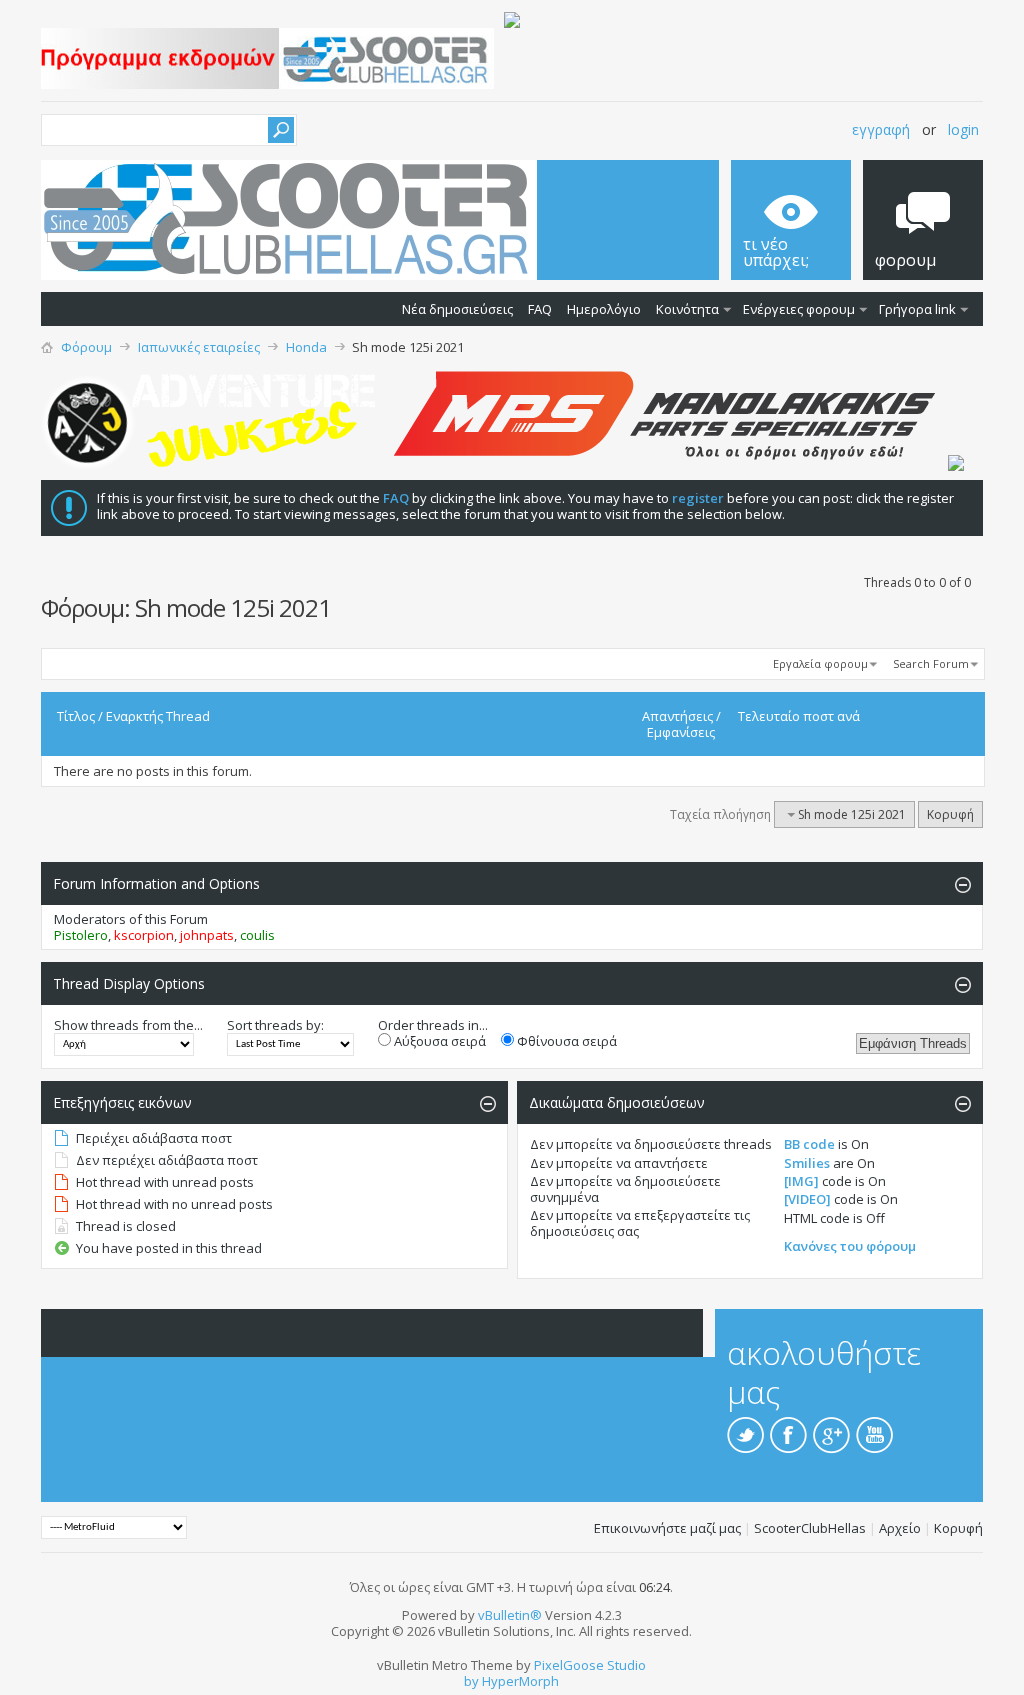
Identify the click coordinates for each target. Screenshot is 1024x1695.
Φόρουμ (86, 347)
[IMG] (801, 1181)
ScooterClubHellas (810, 1528)
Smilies (807, 1163)
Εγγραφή (881, 129)
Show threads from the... (128, 1025)
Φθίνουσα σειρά (565, 1041)
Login (963, 129)
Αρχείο (900, 1528)
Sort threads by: (275, 1025)
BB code (809, 1144)
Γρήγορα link (917, 309)
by (471, 1681)
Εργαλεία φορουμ (820, 663)
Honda (306, 347)
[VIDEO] (807, 1199)
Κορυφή (950, 814)
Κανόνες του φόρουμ (850, 1246)
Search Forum (931, 663)
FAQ (540, 309)
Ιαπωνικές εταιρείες (199, 347)
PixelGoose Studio (590, 1665)
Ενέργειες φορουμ (799, 309)
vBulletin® (510, 1615)
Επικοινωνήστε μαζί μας (667, 1528)
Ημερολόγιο (604, 309)
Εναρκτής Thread (158, 716)
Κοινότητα (687, 309)
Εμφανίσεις (681, 732)
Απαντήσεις (677, 716)
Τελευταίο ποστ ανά (799, 716)
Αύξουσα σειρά (438, 1041)
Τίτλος (76, 716)
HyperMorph (520, 1681)
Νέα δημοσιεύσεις (457, 309)
